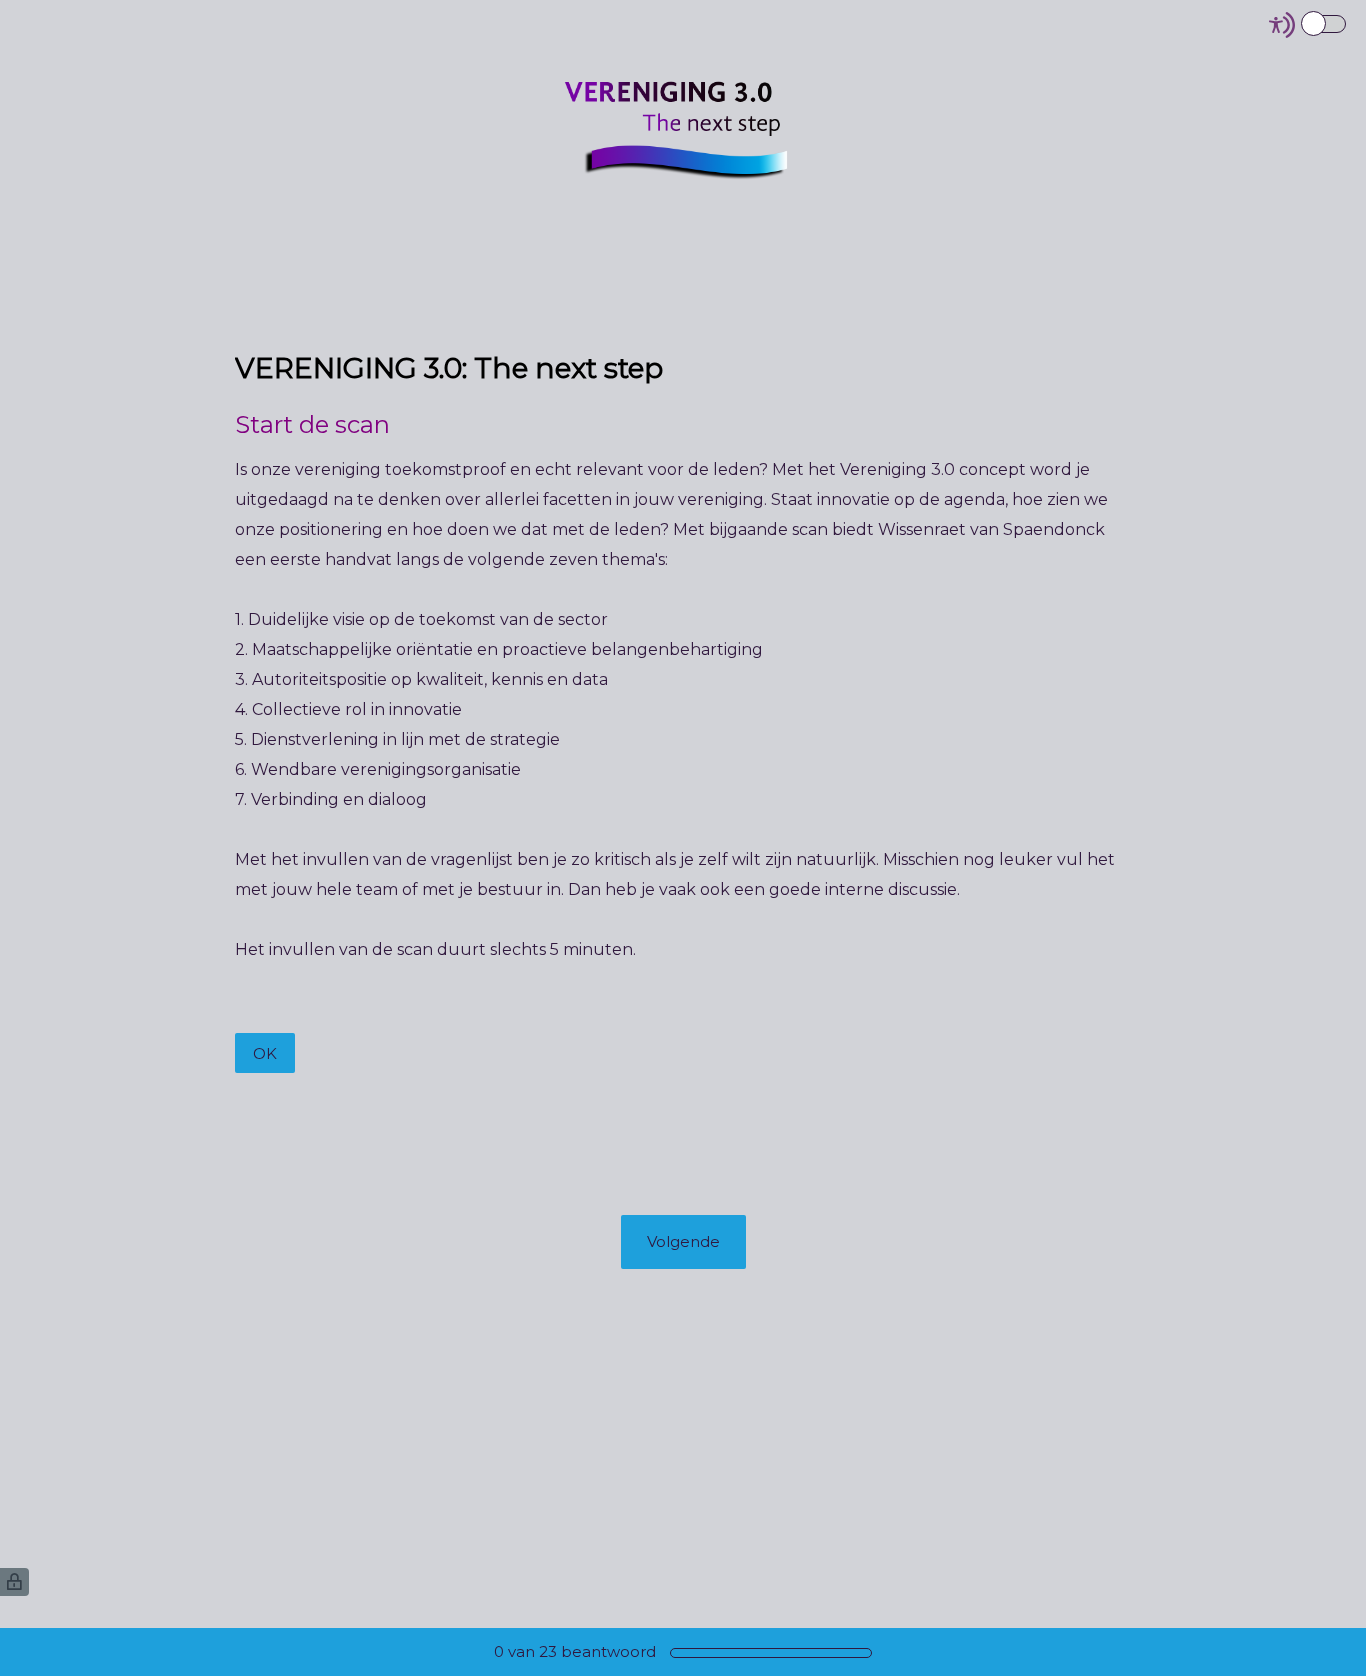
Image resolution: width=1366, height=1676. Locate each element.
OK (265, 1053)
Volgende (683, 1241)
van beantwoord (575, 1651)
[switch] (1347, 22)
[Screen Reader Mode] (1309, 25)
